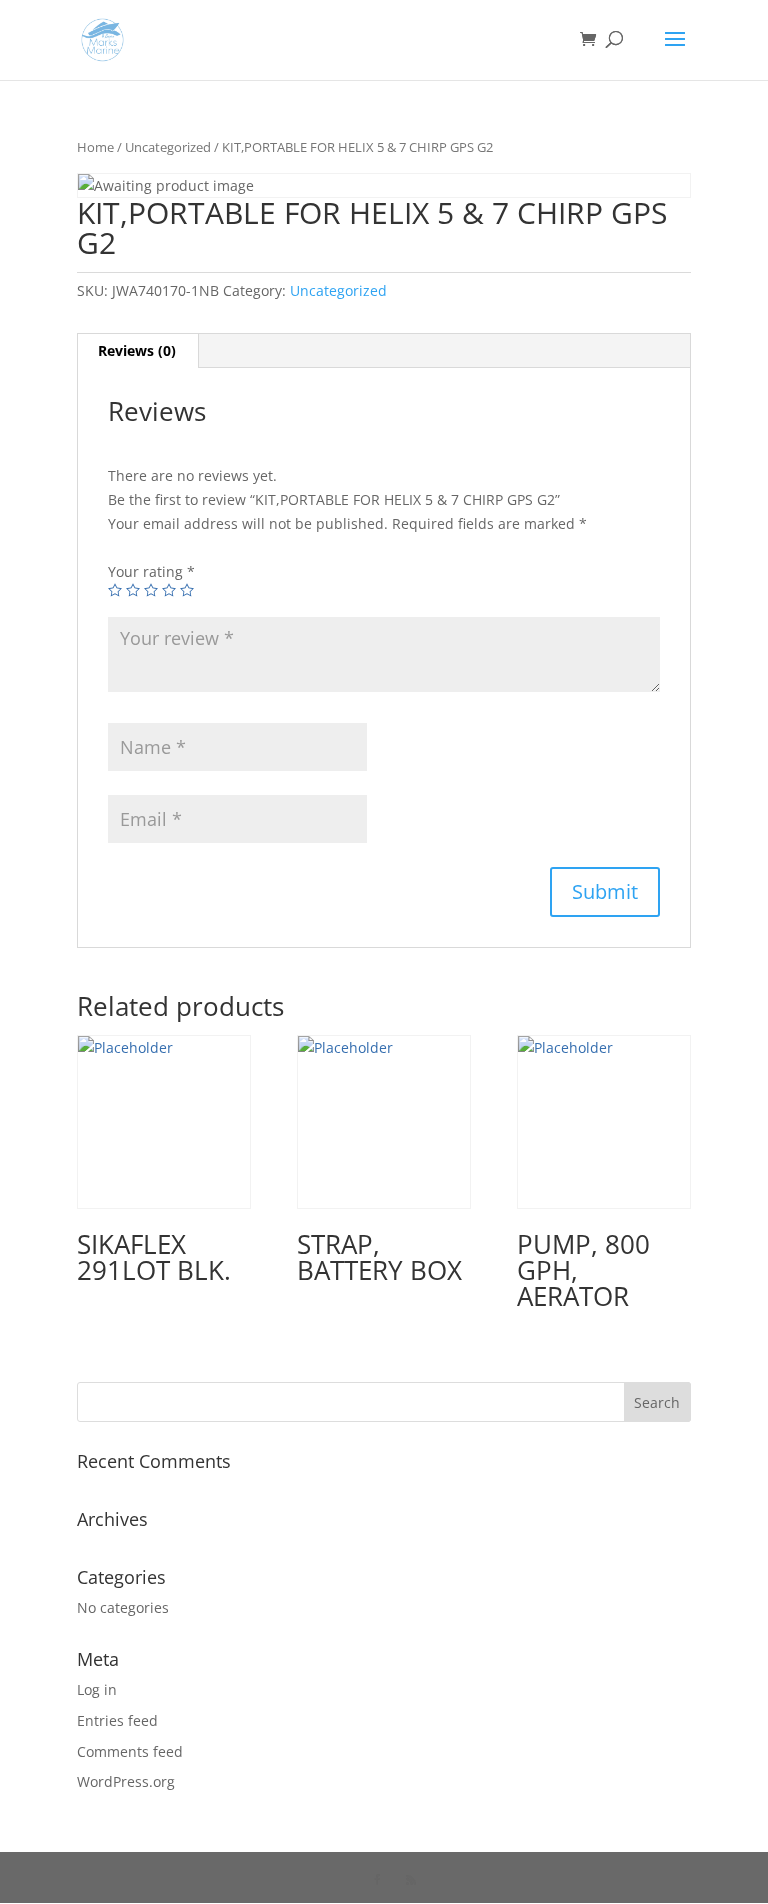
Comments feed (130, 1751)
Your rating (151, 571)
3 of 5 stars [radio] (151, 590)
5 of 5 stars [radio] (187, 590)
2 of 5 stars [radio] (133, 590)
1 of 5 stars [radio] (115, 590)
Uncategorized (168, 147)
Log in (97, 1689)
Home (95, 147)
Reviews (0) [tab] (137, 350)
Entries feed (117, 1720)
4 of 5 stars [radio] (169, 590)
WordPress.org (126, 1781)
